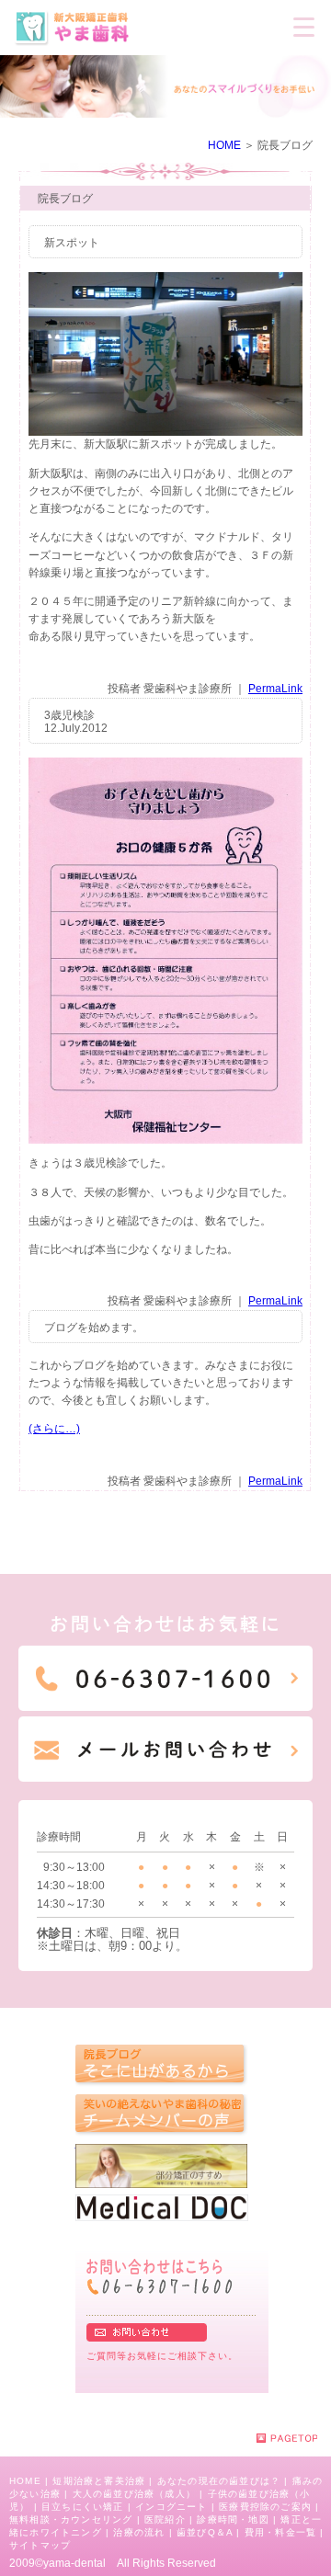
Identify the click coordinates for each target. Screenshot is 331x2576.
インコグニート (171, 2507)
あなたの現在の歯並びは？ (219, 2481)
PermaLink (275, 689)
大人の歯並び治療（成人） (134, 2494)
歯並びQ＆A (205, 2532)
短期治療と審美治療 (99, 2481)
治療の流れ (139, 2532)
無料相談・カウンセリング (71, 2519)
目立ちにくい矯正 (83, 2507)
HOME (224, 145)
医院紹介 (165, 2519)
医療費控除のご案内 (265, 2507)
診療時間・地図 (233, 2519)
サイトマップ (40, 2545)
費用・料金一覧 (280, 2532)
